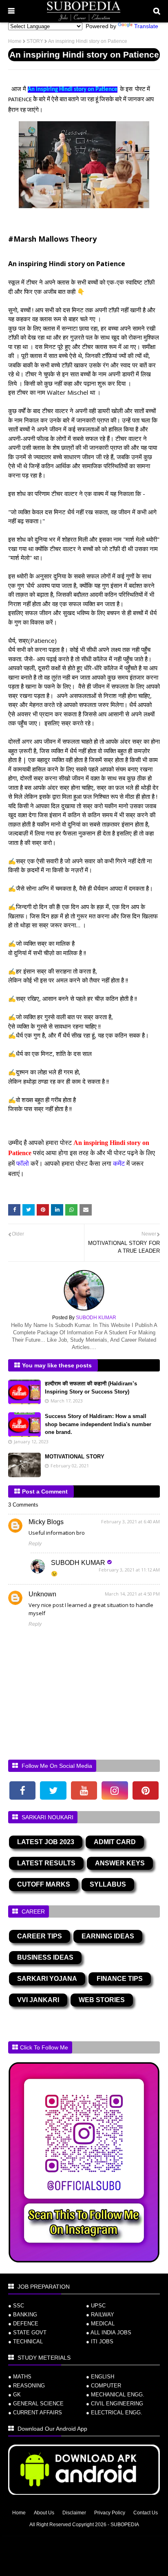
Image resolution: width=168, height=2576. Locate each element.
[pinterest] (146, 1790)
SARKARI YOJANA (47, 1979)
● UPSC (96, 2306)
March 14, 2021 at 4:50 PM (132, 1594)
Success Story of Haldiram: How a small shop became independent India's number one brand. (98, 1424)
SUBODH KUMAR (78, 1563)
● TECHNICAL (25, 2342)
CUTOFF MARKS (44, 1884)
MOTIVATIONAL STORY (75, 1457)
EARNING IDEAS (108, 1936)
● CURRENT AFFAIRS (35, 2413)
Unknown (42, 1594)
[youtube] (84, 1790)
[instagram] (115, 1790)
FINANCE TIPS (120, 1979)
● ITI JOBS (100, 2342)
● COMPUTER (104, 2386)
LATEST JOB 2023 (46, 1842)
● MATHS (20, 2377)
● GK (14, 2395)
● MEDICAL (100, 2324)
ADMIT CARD (115, 1842)
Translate (146, 26)
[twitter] (53, 1790)
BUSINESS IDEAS (45, 1957)
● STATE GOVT (27, 2333)
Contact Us (146, 2513)
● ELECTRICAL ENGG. (114, 2413)
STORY (35, 41)
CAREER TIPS (40, 1936)
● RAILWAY (100, 2315)
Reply (35, 1544)
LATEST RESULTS (46, 1863)
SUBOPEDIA (125, 2525)
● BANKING (23, 2315)
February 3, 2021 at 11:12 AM (129, 1570)
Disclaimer (74, 2513)
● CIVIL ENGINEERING (115, 2404)
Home (15, 41)
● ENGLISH (100, 2377)
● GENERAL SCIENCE (36, 2404)
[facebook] (22, 1790)
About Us (44, 2513)
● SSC (16, 2306)
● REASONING (27, 2386)
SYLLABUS (108, 1884)
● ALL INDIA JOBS (109, 2333)
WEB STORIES (102, 2000)
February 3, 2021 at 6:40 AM (130, 1521)
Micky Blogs (46, 1522)
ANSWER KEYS (120, 1863)
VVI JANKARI (38, 2000)
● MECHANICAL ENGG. (115, 2395)
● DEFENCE (23, 2324)
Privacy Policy (110, 2513)
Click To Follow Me (44, 2047)
